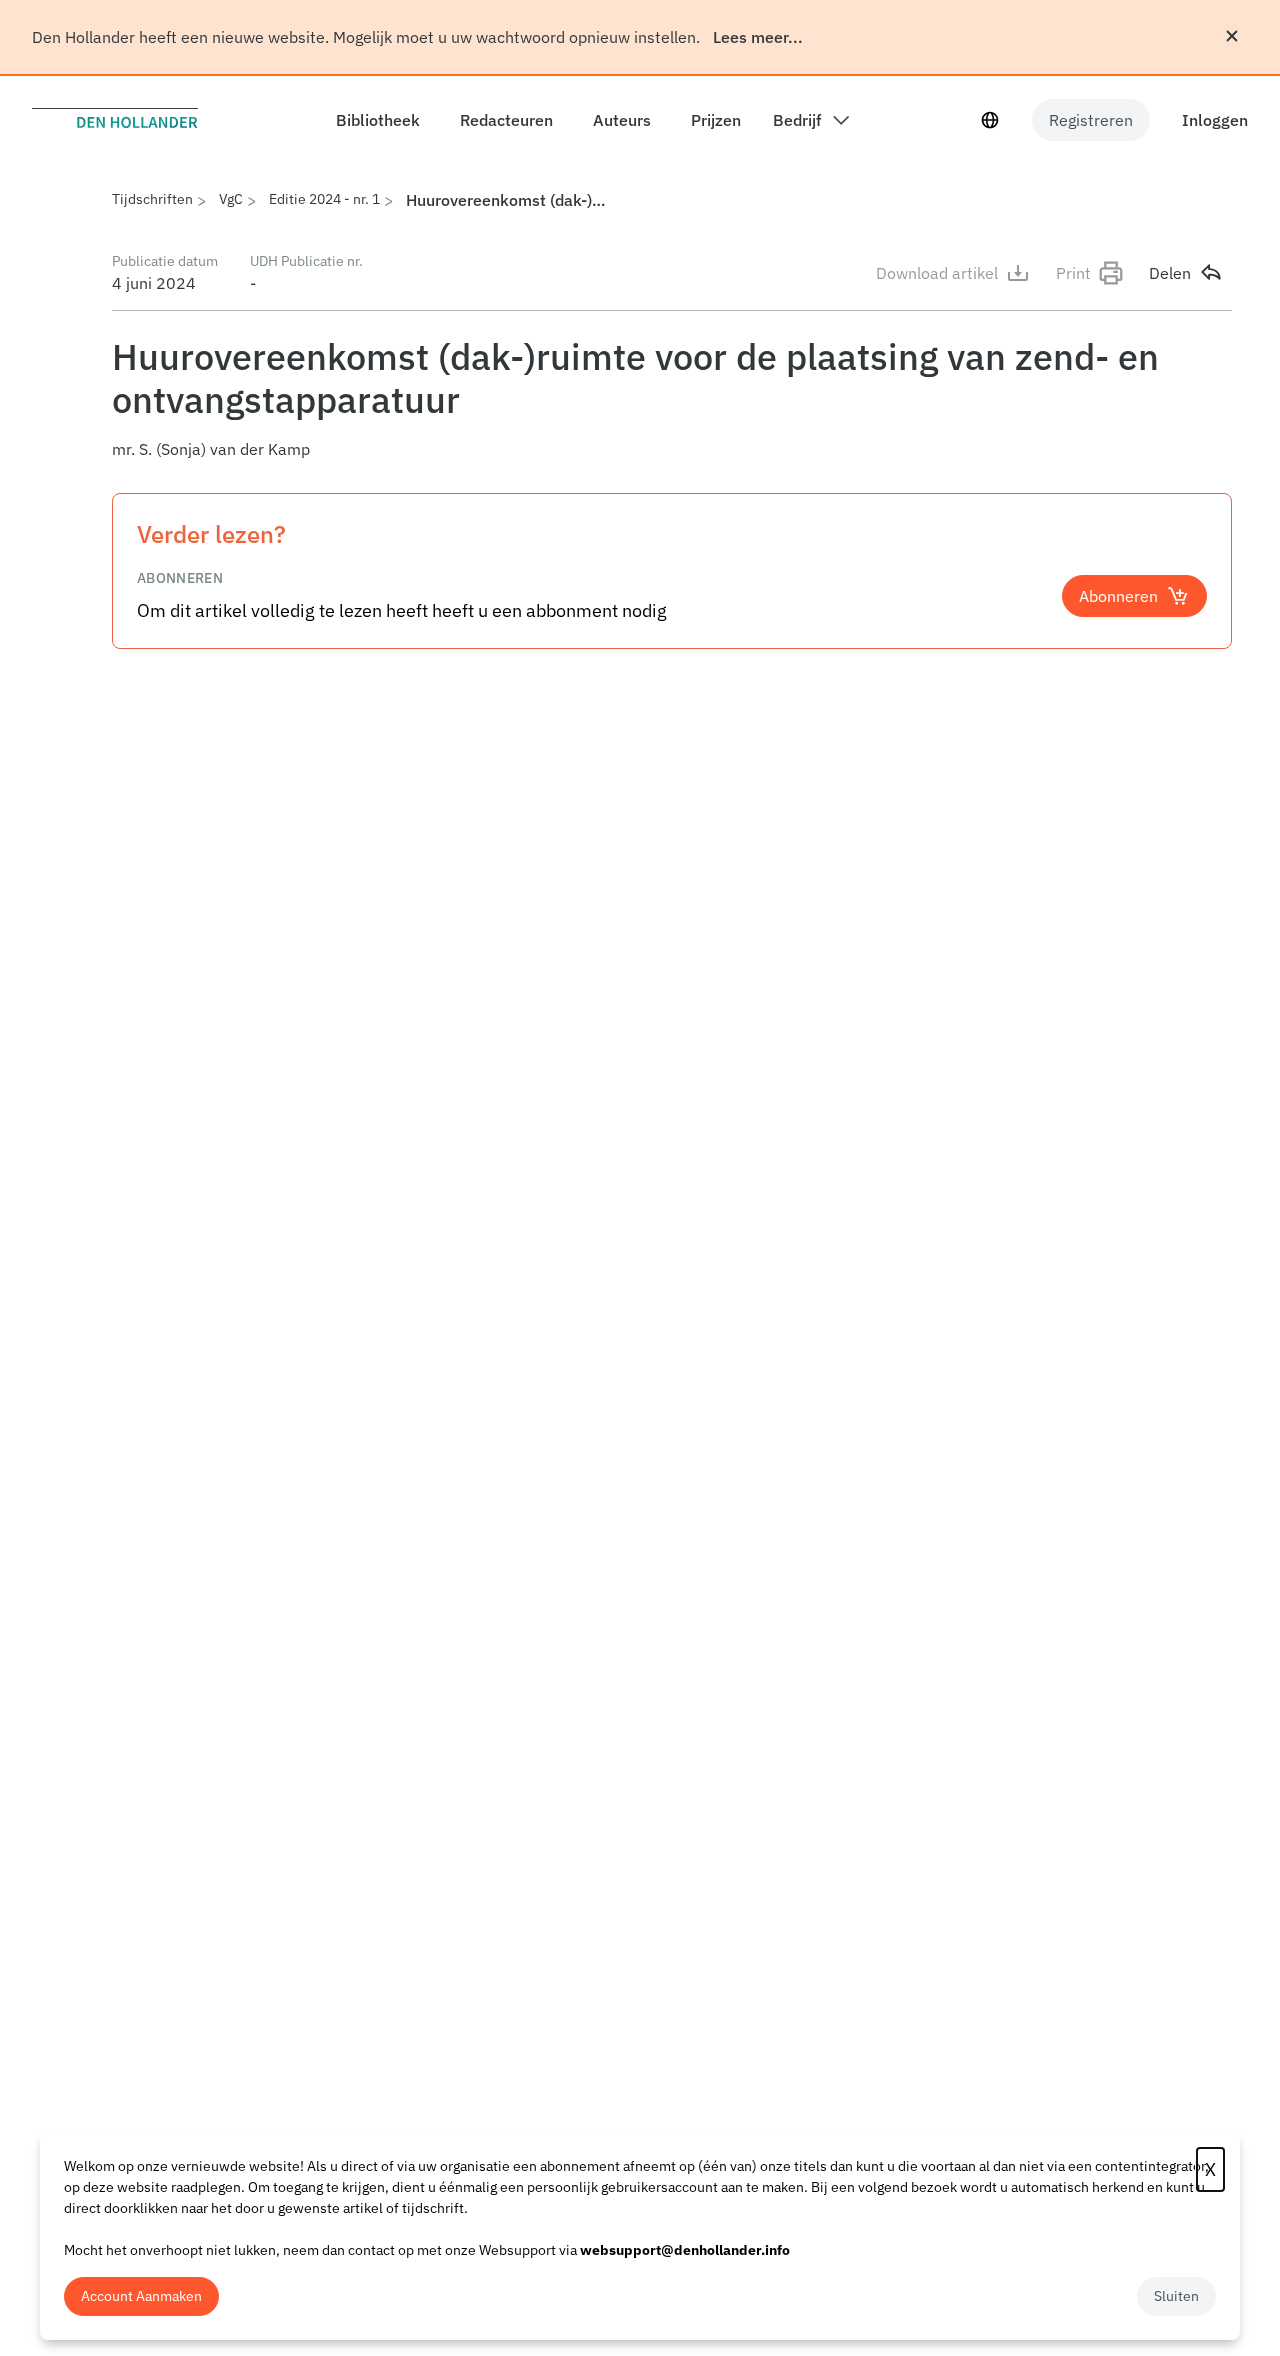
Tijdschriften (152, 199)
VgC (231, 199)
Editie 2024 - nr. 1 (324, 199)
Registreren (1091, 120)
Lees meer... (758, 37)
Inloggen (1215, 120)
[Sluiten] (1232, 36)
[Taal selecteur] (990, 120)
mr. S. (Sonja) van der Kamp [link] (211, 449)
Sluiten (1176, 2296)
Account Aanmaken (141, 2296)
